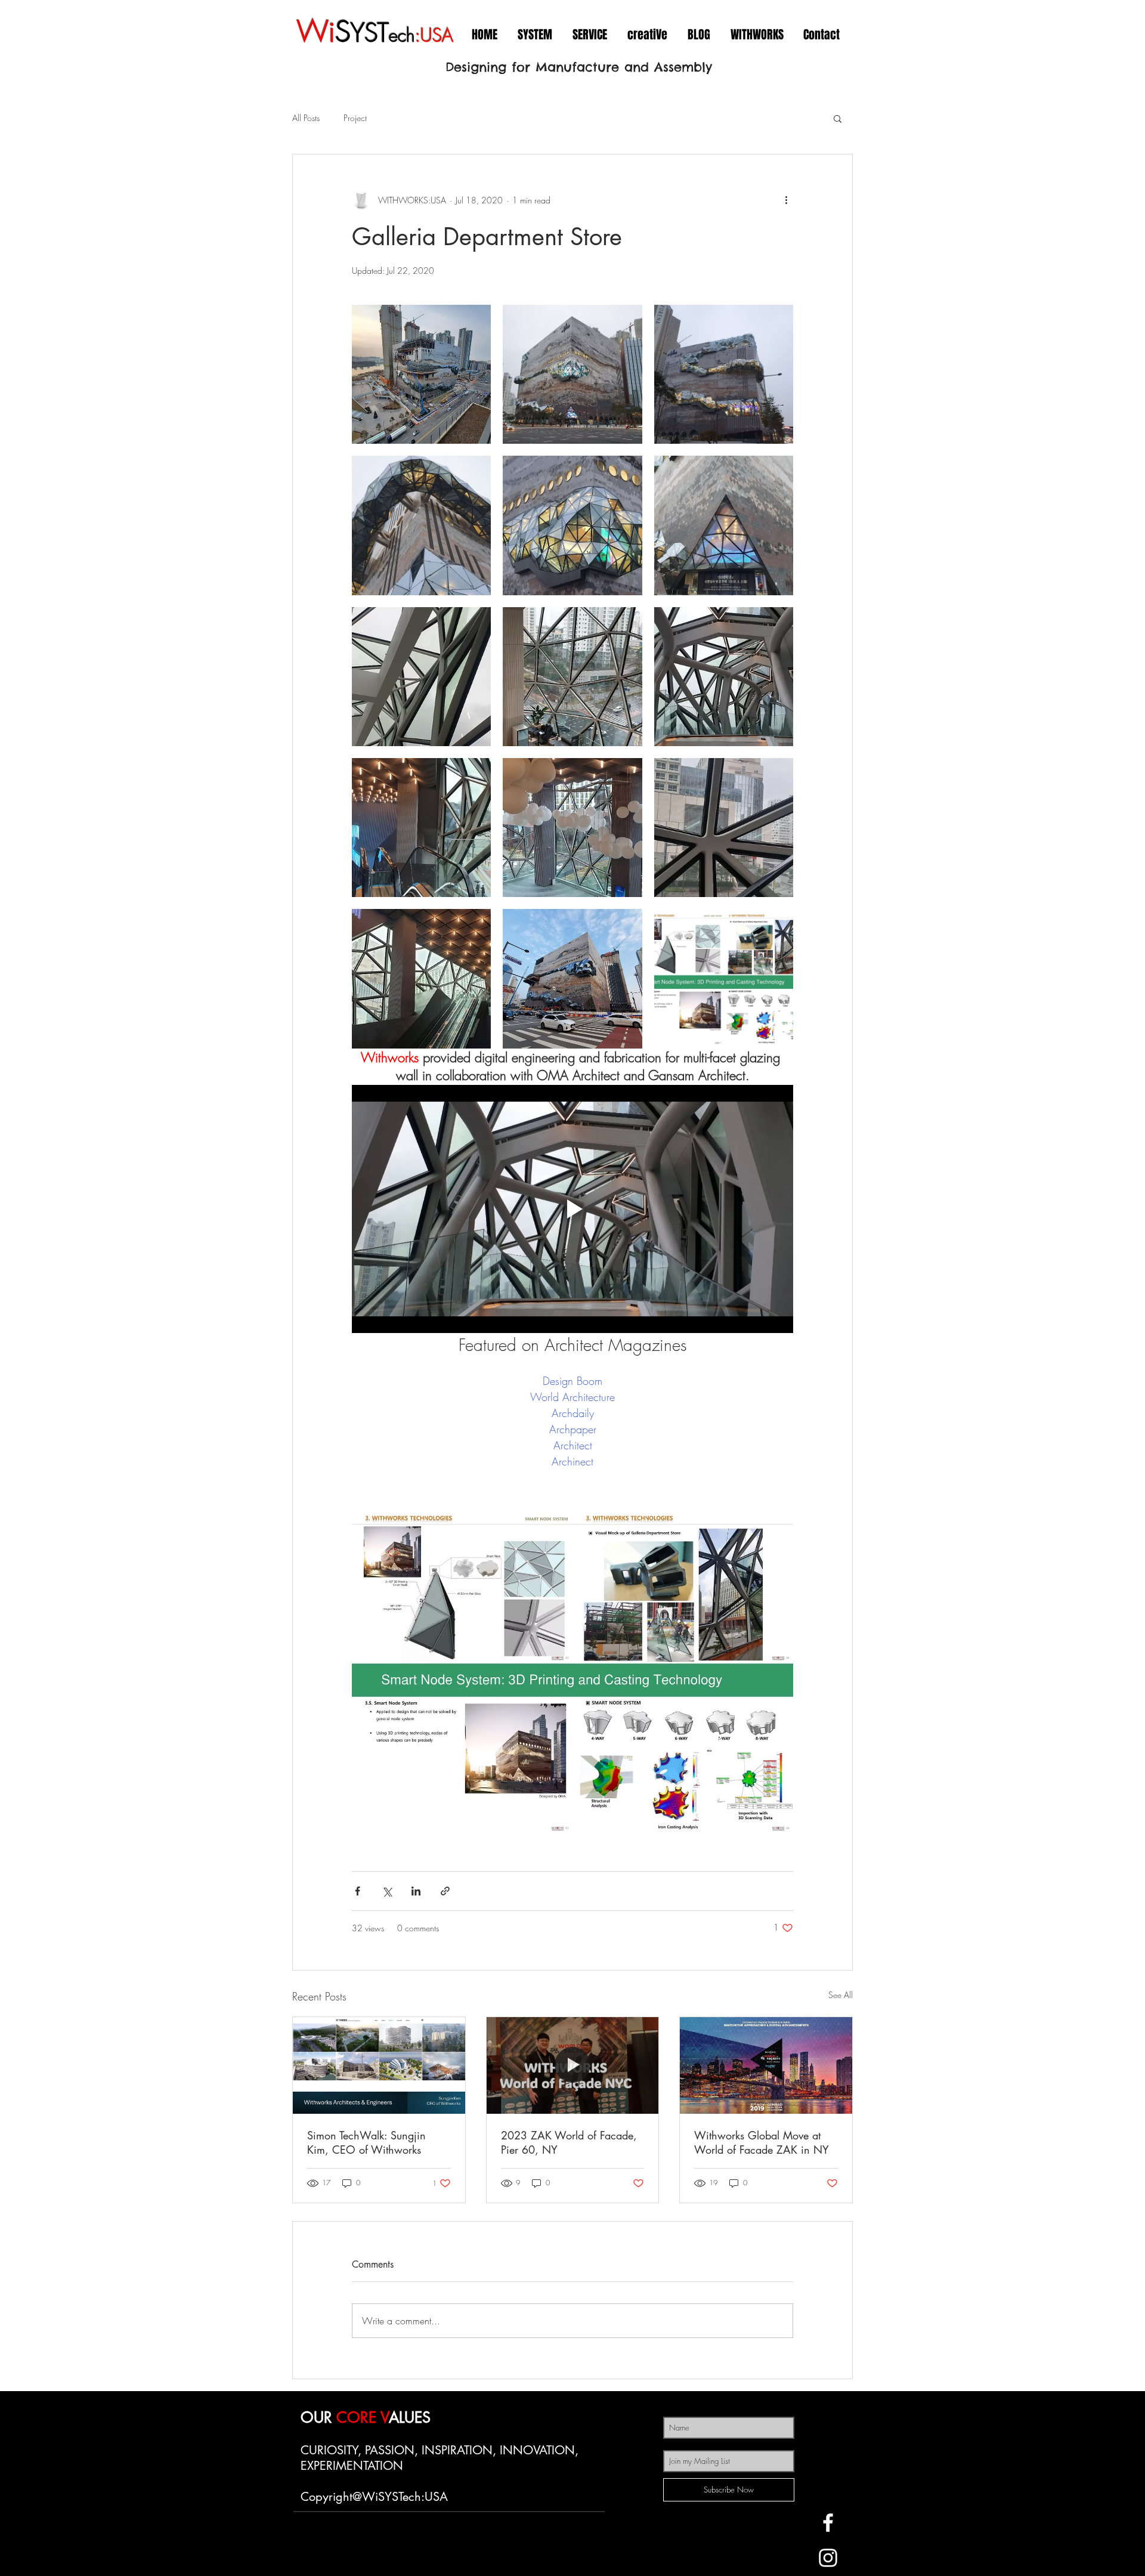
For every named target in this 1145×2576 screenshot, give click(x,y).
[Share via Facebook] (358, 1891)
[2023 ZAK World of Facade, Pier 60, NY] (573, 2065)
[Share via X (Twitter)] (387, 1891)
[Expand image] (421, 374)
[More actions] (786, 200)
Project (355, 118)
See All (841, 1995)
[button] (838, 118)
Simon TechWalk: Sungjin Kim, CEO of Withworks (366, 2142)
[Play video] (572, 1209)
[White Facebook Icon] (828, 2523)
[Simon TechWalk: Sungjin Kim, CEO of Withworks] (379, 2065)
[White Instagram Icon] (828, 2558)
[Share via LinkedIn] (416, 1891)
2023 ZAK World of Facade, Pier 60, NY (569, 2142)
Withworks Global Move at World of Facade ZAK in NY (762, 2142)
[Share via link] (445, 1891)
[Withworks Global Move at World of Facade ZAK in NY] (766, 2065)
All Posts (306, 118)
